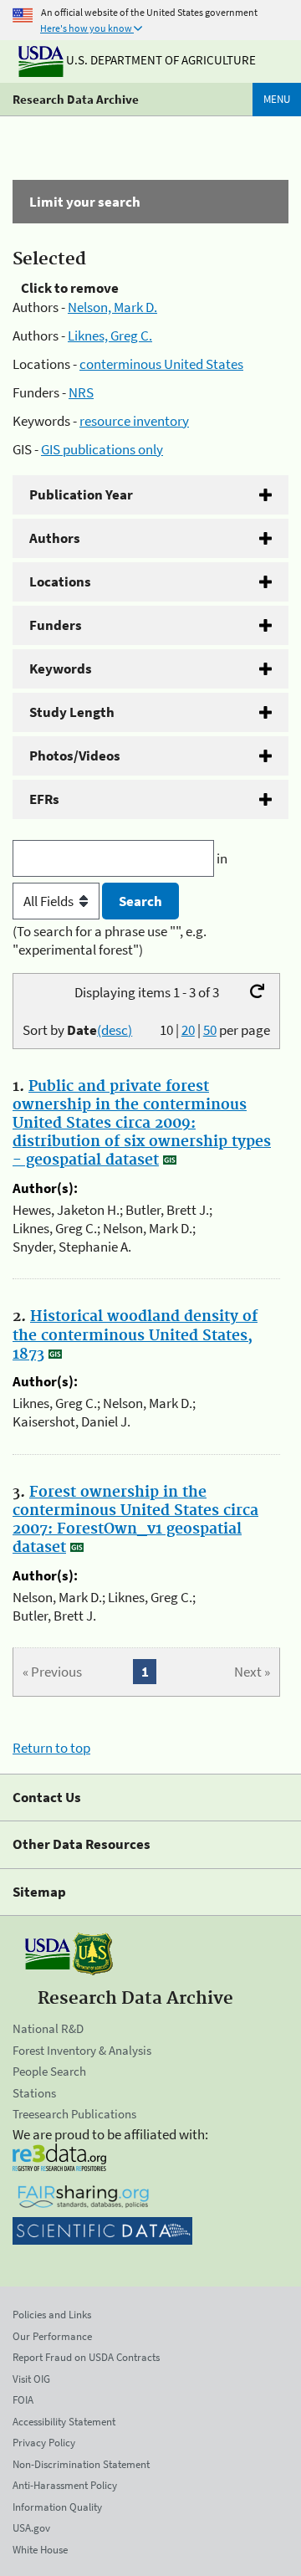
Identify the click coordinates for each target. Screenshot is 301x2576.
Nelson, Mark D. (112, 307)
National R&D (48, 2028)
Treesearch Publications (74, 2114)
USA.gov (31, 2528)
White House (40, 2550)
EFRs (44, 799)
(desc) (115, 1030)
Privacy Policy (44, 2443)
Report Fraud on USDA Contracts (86, 2357)
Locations (60, 581)
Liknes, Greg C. (110, 335)
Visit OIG (31, 2379)
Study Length (72, 712)
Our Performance (52, 2336)
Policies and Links (52, 2315)
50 (210, 1030)
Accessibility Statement (64, 2422)
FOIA (23, 2400)
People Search (49, 2071)
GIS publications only (102, 449)
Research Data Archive (76, 99)
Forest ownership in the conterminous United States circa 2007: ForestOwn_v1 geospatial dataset (135, 1520)
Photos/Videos (75, 755)
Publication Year (81, 494)
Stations (34, 2093)
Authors (55, 538)
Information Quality (57, 2507)
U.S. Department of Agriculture (160, 60)
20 (188, 1030)
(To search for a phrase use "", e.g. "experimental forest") (110, 940)
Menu (277, 99)
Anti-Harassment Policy (65, 2485)
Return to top (51, 1748)
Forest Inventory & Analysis (82, 2050)
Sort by (77, 1030)
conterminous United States (161, 364)
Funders (56, 625)
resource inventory (134, 421)
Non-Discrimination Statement (81, 2464)
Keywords (61, 668)
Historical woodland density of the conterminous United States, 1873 (135, 1335)
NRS (81, 392)
